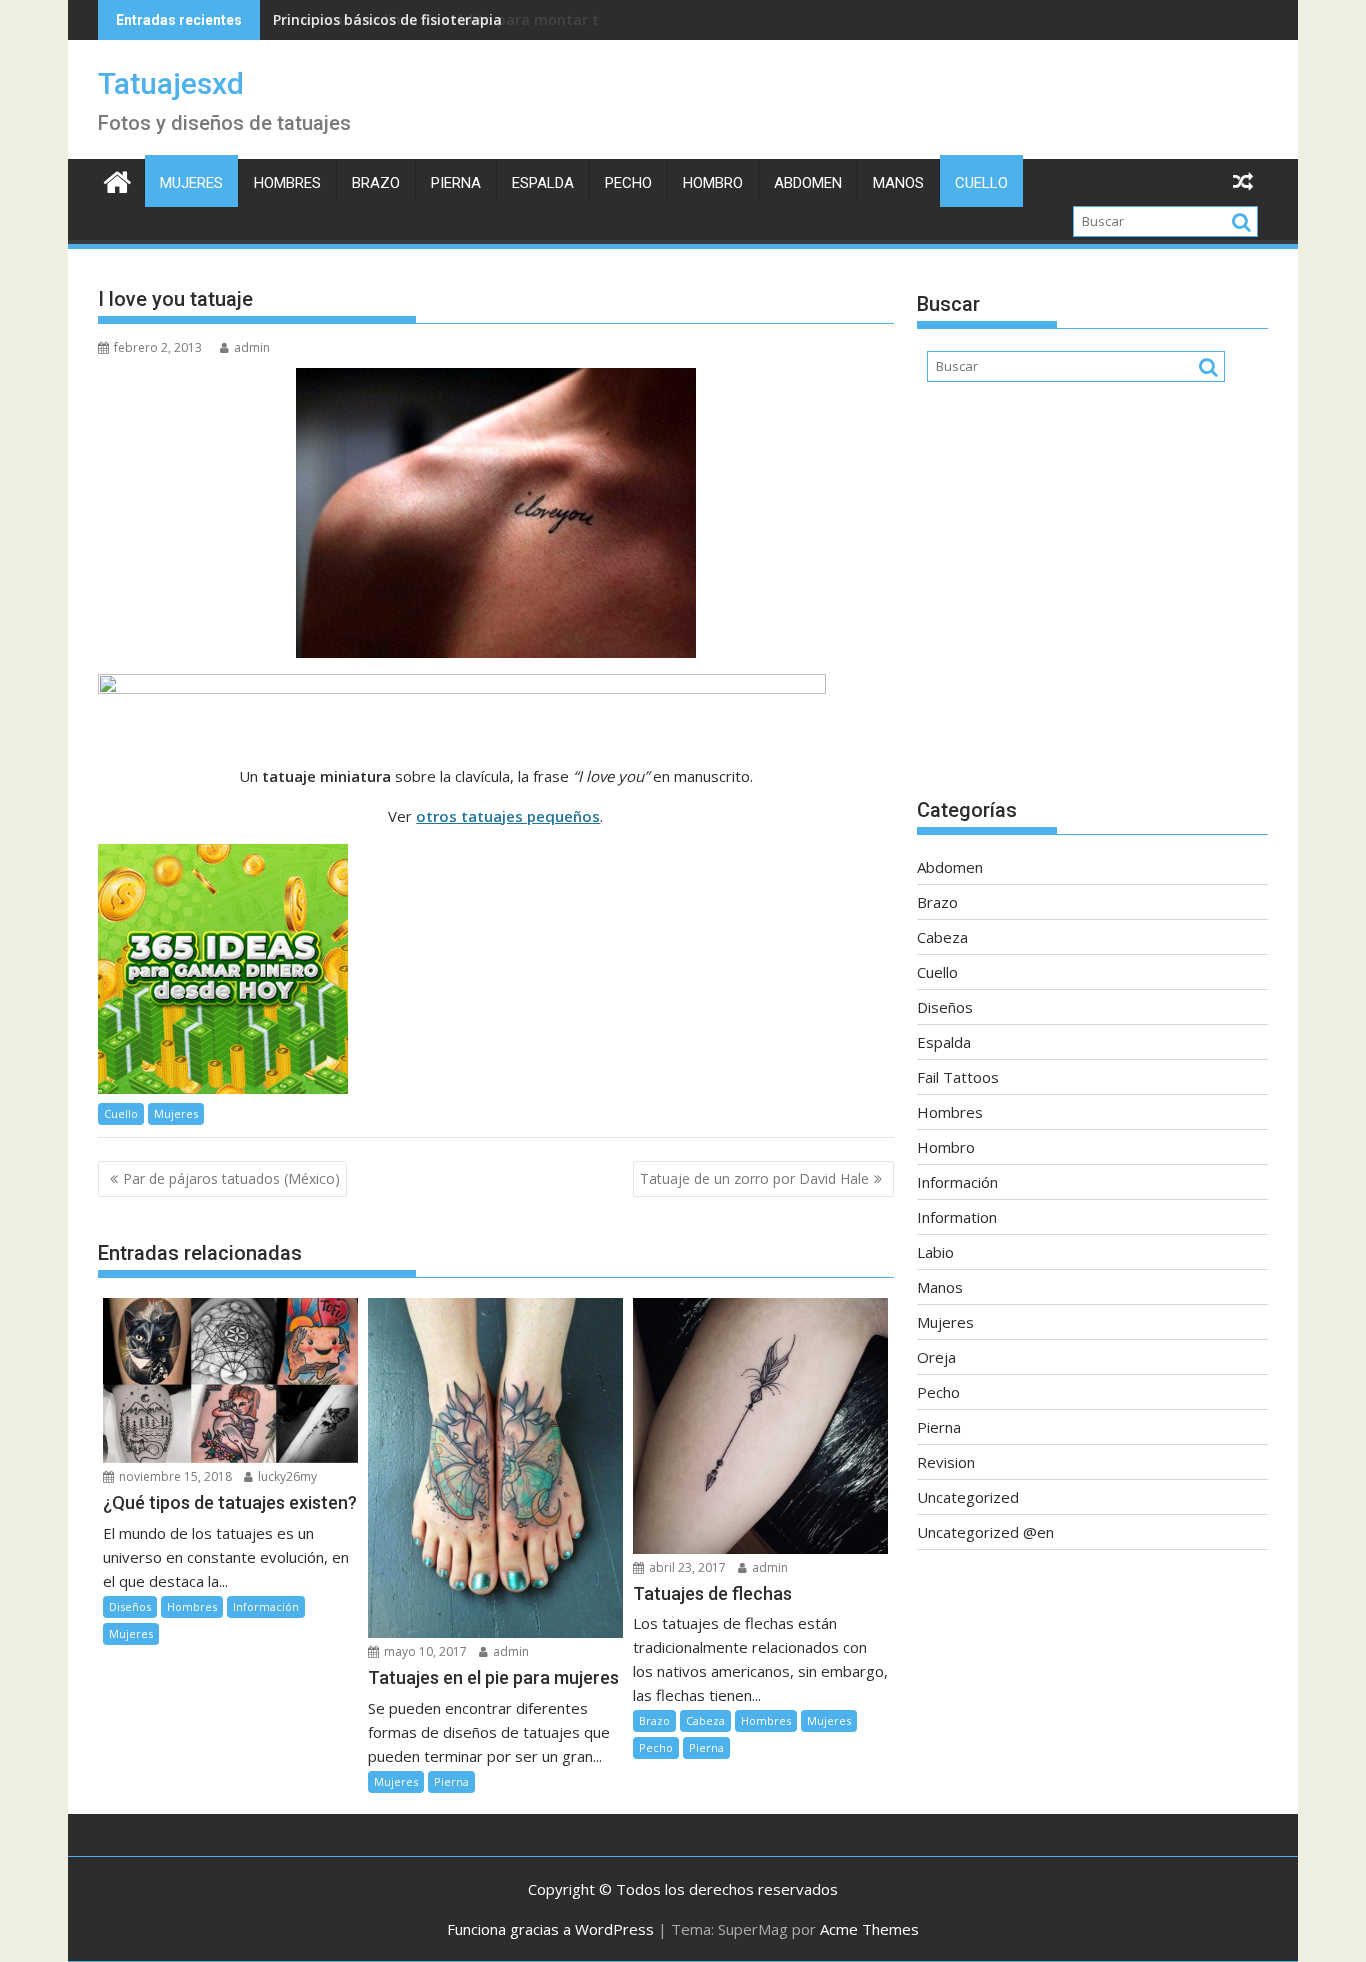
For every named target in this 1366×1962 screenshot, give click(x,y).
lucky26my (286, 1476)
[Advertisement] (1092, 600)
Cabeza (705, 1720)
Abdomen (808, 183)
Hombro (713, 183)
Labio (935, 1252)
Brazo (376, 183)
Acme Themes (869, 1929)
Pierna (456, 183)
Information (957, 1217)
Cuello (981, 183)
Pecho (628, 183)
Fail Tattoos (958, 1077)
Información (266, 1606)
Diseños (130, 1606)
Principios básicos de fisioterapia (387, 19)
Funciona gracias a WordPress (550, 1929)
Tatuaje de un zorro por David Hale (754, 1178)
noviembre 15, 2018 (174, 1476)
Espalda (543, 183)
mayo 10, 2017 (424, 1651)
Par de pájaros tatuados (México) (231, 1178)
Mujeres (191, 183)
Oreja (936, 1357)
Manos (898, 183)
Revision (946, 1462)
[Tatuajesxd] (117, 179)
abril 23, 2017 (686, 1567)
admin (252, 347)
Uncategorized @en (985, 1532)
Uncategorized (968, 1497)
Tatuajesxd (171, 83)
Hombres (287, 183)
